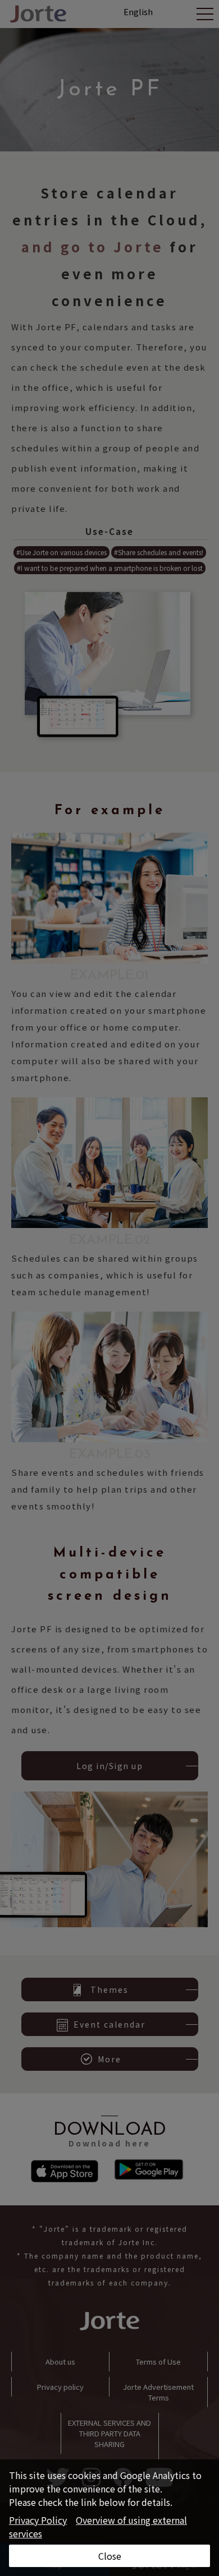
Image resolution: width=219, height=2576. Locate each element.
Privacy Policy (38, 2520)
